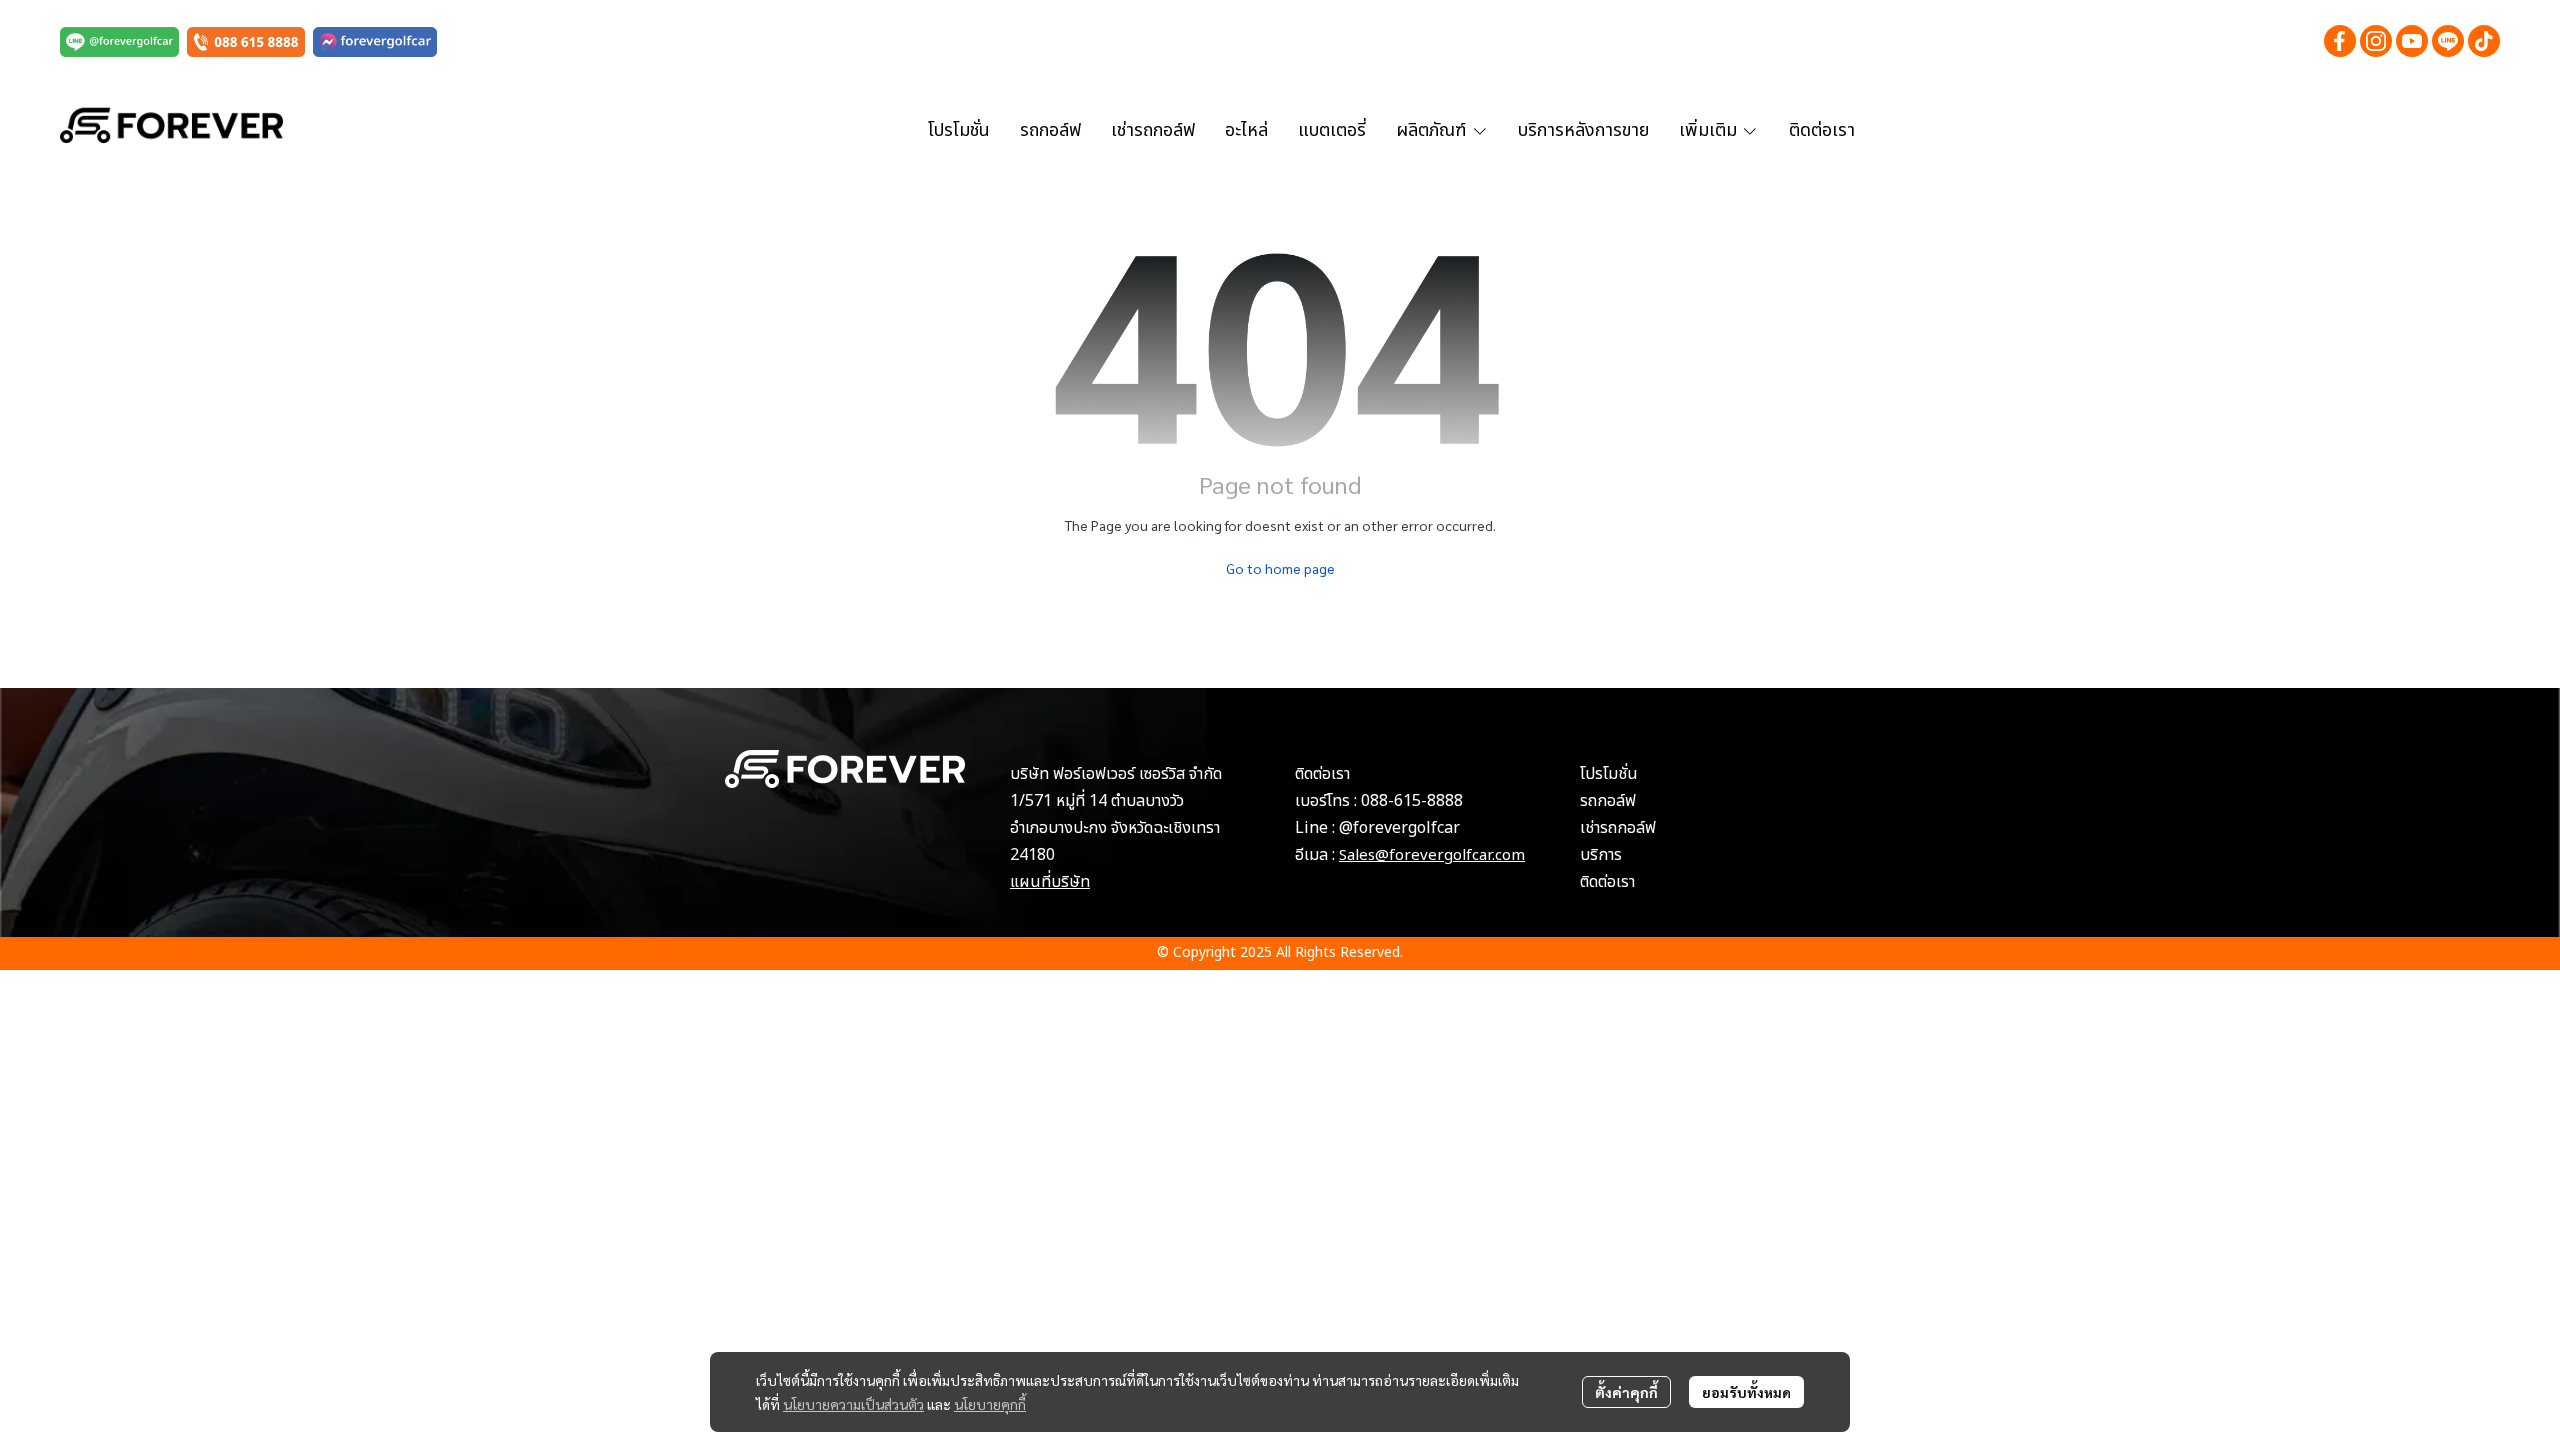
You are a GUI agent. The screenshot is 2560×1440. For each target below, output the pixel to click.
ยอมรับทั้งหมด (1746, 1392)
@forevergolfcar (1399, 828)
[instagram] (2376, 41)
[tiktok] (2484, 41)
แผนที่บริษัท (1050, 882)
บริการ (1601, 855)
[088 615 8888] (246, 41)
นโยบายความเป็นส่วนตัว (853, 1404)
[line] (2448, 41)
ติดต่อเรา (1607, 882)
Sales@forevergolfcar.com (1432, 855)
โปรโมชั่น (1609, 774)
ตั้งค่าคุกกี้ (1626, 1392)
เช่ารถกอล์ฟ (1618, 828)
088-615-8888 (1412, 801)
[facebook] (2340, 41)
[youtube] (2412, 41)
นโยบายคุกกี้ (990, 1404)
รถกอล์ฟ (1608, 801)
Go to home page (1280, 568)
